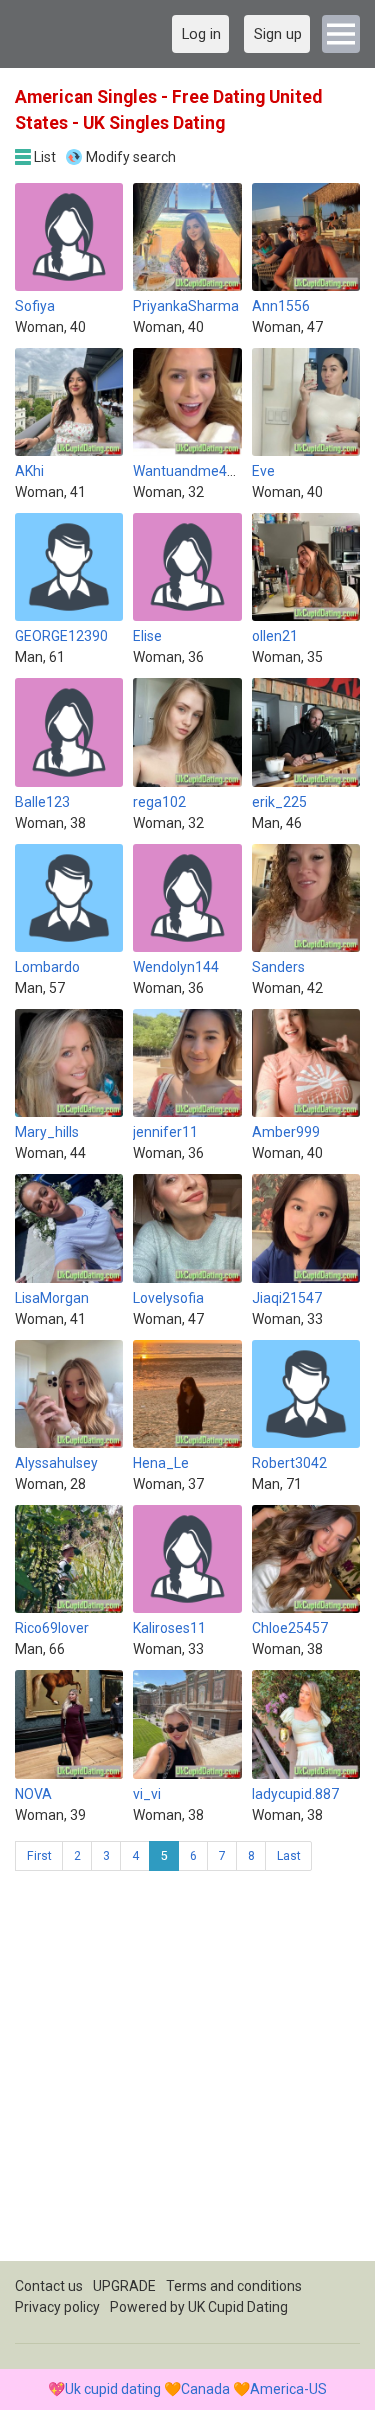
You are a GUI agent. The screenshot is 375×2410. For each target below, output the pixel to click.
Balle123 (42, 802)
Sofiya (35, 306)
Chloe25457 (290, 1628)
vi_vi (147, 1794)
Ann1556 (281, 306)
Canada (205, 2389)
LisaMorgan (52, 1298)
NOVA (33, 1794)
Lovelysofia (168, 1298)
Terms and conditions (234, 2286)
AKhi (29, 471)
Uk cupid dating (113, 2389)
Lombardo (47, 967)
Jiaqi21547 (287, 1298)
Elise (147, 636)
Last (289, 1856)
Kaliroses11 (169, 1628)
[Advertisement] (187, 2073)
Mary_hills (47, 1132)
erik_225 (279, 802)
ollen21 (275, 636)
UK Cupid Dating (238, 2307)
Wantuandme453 (188, 471)
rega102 (159, 802)
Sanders (278, 967)
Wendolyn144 (176, 967)
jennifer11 (165, 1132)
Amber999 (286, 1132)
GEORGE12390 (61, 636)
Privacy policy (57, 2307)
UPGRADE (124, 2286)
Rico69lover (52, 1628)
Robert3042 (289, 1463)
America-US (288, 2389)
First (39, 1856)
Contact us (49, 2286)
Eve (263, 471)
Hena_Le (161, 1463)
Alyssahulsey (56, 1463)
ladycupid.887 (295, 1794)
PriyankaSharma (186, 306)
